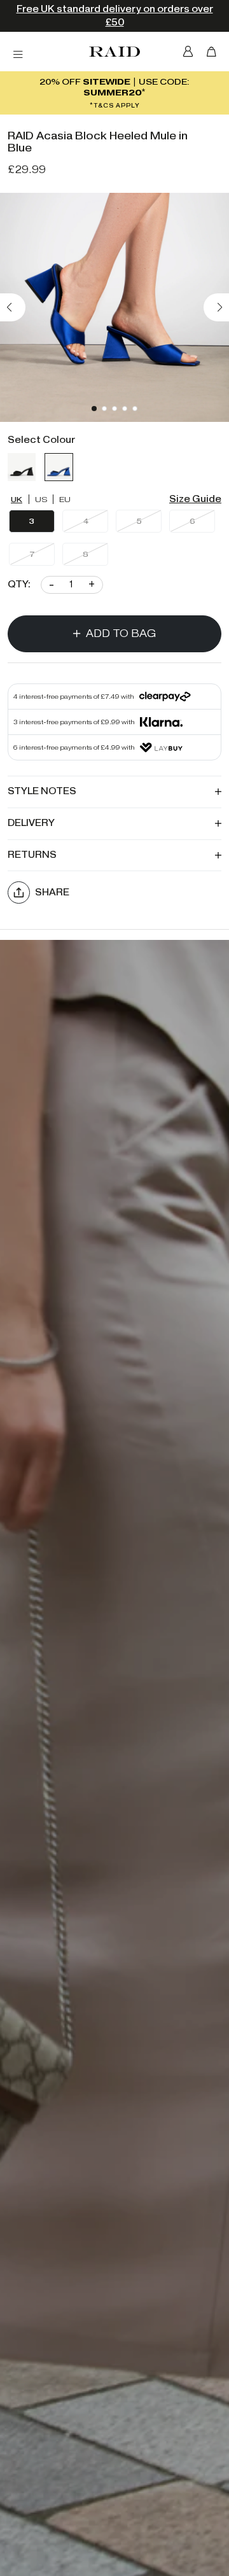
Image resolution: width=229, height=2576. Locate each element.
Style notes (42, 791)
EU (65, 499)
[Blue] (59, 467)
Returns (32, 855)
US (41, 499)
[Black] (22, 467)
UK (17, 499)
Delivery (31, 823)
